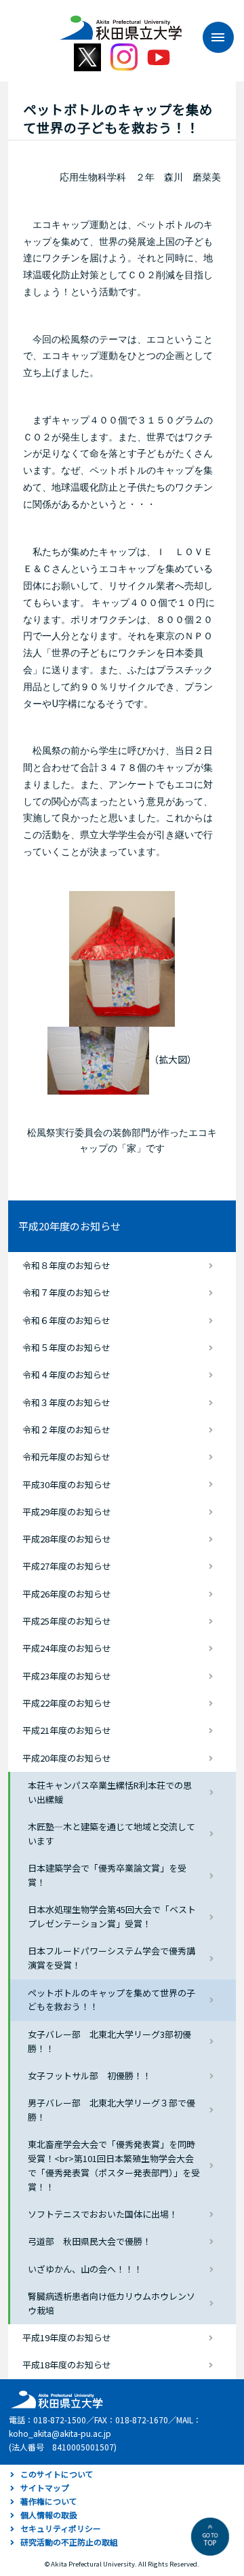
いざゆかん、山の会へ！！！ (85, 2269)
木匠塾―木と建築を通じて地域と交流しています (111, 1834)
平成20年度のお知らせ (69, 1226)
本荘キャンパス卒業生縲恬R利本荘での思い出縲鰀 (110, 1792)
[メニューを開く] (211, 37)
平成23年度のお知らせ (67, 1676)
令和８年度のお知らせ (66, 1265)
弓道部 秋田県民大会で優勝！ (89, 2241)
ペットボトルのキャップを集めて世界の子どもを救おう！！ (111, 2000)
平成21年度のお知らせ (67, 1730)
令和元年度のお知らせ (66, 1457)
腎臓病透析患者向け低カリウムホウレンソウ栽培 (111, 2303)
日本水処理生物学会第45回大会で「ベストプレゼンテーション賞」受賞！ (112, 1916)
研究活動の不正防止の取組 (69, 2542)
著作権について (49, 2501)
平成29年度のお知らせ (67, 1512)
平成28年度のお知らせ (67, 1539)
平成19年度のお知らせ (67, 2337)
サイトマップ (45, 2487)
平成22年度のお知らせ (67, 1703)
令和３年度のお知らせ (66, 1402)
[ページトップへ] (210, 2537)
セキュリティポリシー (61, 2528)
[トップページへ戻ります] (121, 23)
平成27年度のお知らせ (67, 1566)
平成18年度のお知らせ (67, 2365)
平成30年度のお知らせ (67, 1484)
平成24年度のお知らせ (67, 1648)
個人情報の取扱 (49, 2515)
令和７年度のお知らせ (66, 1292)
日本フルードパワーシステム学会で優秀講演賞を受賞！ (111, 1958)
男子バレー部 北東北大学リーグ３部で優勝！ (111, 2110)
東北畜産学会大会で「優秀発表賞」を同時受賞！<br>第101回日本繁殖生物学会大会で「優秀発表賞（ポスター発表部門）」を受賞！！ (114, 2165)
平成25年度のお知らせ (67, 1621)
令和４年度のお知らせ (66, 1375)
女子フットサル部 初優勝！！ (89, 2076)
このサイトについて (57, 2474)
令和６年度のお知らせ (66, 1320)
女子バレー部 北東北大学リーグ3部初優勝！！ (109, 2041)
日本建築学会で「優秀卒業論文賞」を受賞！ (107, 1875)
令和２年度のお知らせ (66, 1429)
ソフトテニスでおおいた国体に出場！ (103, 2214)
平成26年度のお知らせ (67, 1594)
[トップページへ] (55, 2399)
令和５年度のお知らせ (66, 1347)
